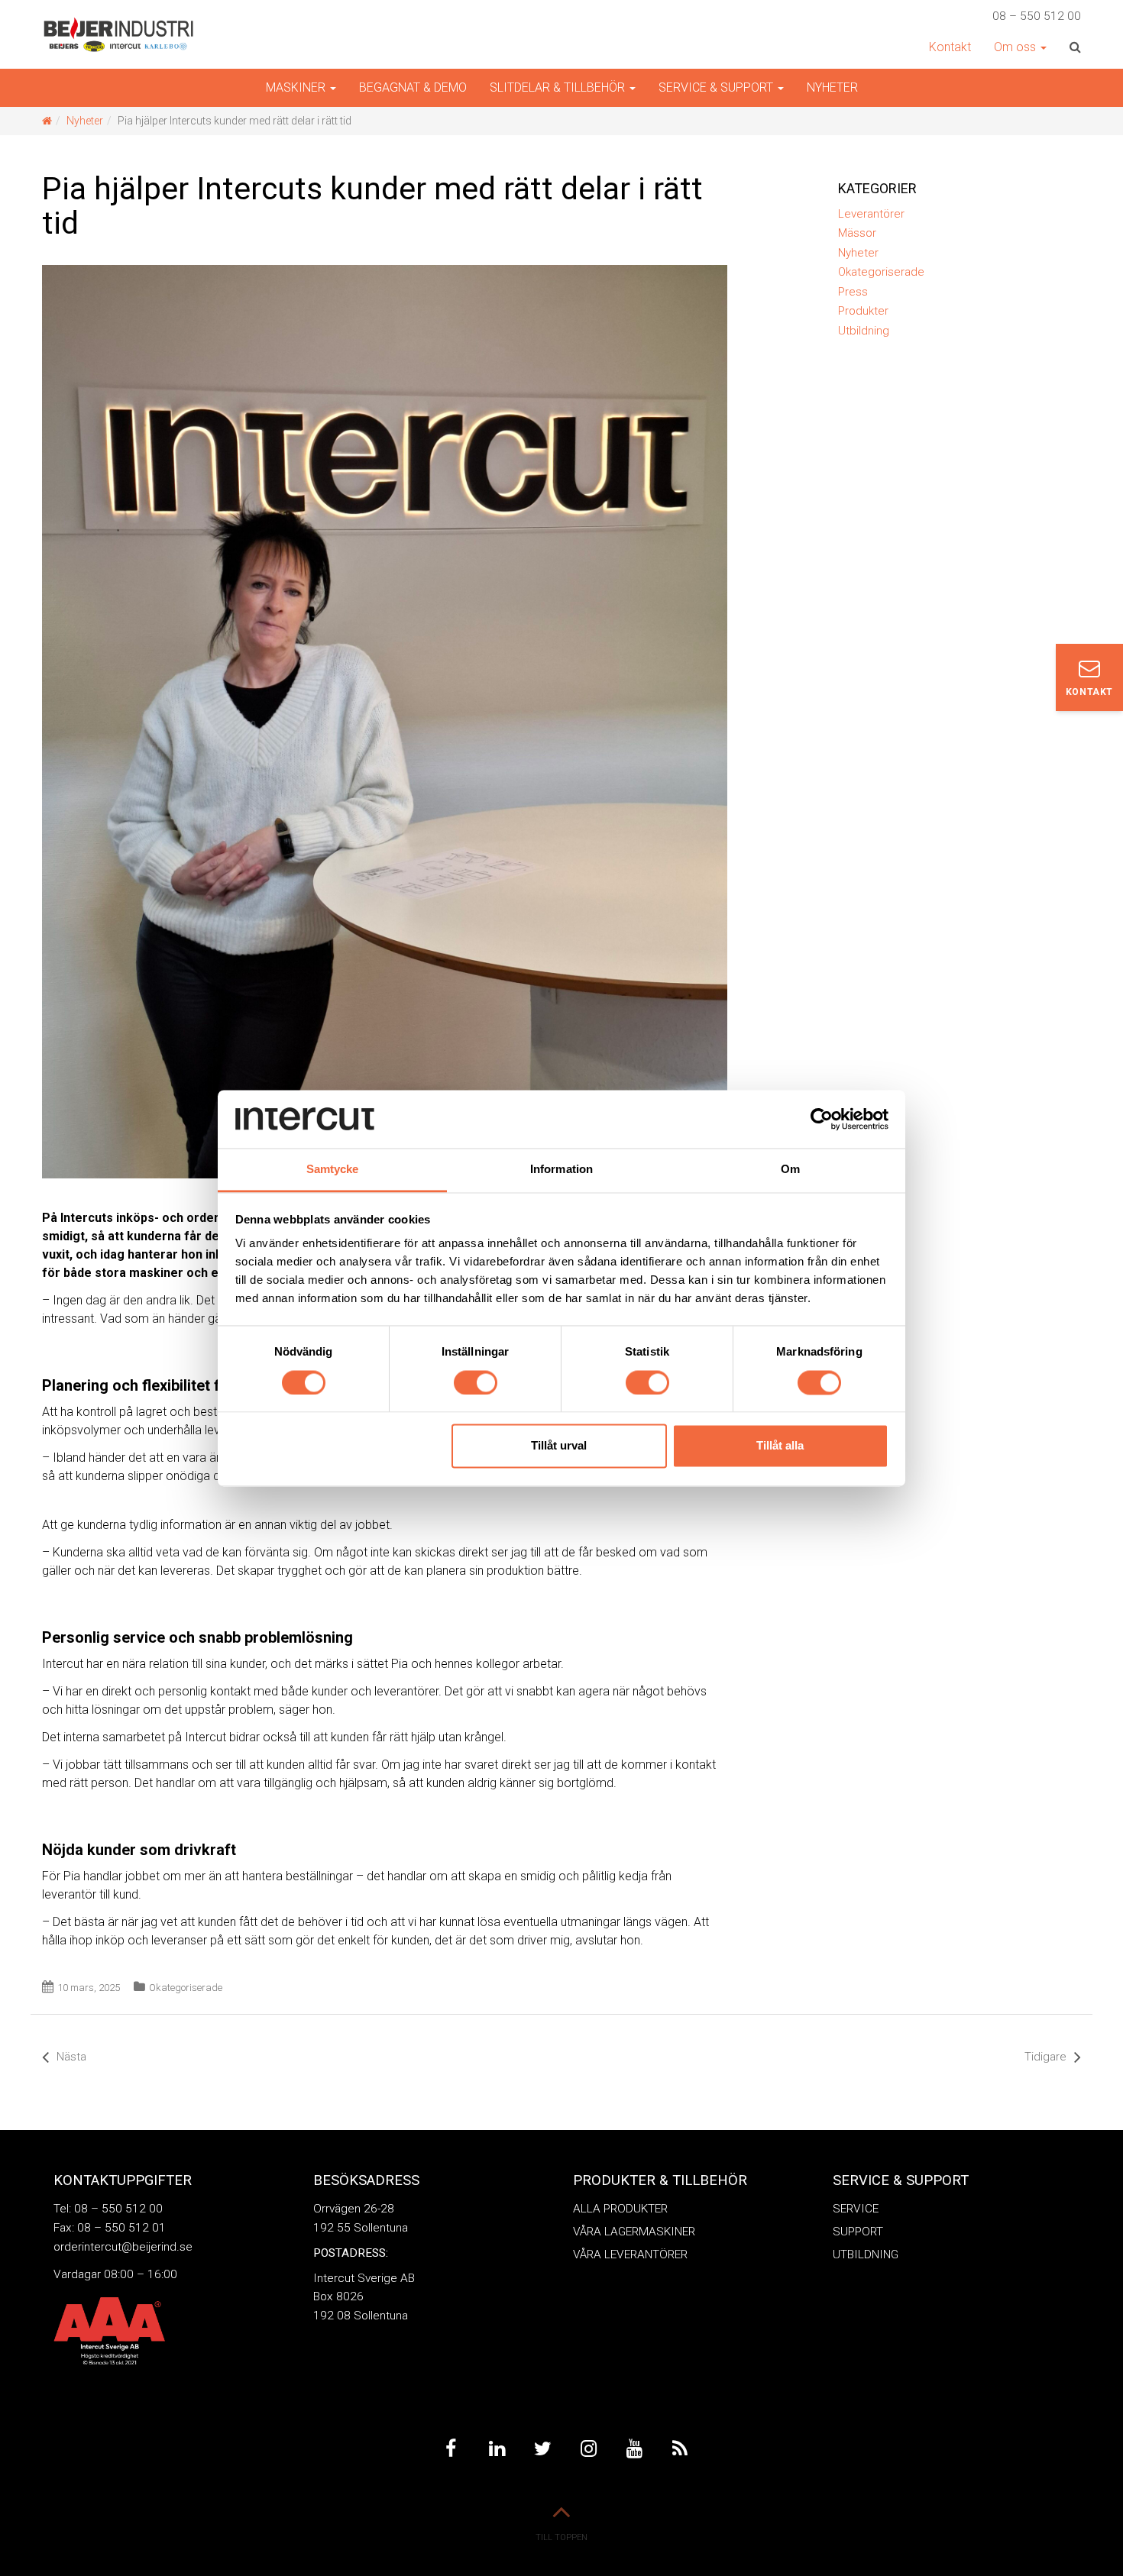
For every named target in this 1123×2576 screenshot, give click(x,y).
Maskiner (297, 87)
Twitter (542, 2449)
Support (858, 2232)
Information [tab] (561, 1170)
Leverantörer (871, 214)
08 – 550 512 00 (1037, 16)
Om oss (1016, 47)
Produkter (863, 311)
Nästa (71, 2057)
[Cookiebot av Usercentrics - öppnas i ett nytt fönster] (822, 1119)
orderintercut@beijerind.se (123, 2247)
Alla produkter (620, 2209)
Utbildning (864, 331)
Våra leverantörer (630, 2254)
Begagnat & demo (413, 87)
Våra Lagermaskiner (634, 2232)
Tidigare (1045, 2057)
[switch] (476, 1382)
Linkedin (497, 2449)
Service (856, 2209)
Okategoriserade (186, 1988)
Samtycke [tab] (333, 1170)
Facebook (451, 2449)
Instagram (588, 2449)
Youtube (634, 2449)
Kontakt (950, 47)
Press (853, 292)
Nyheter (832, 87)
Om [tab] (790, 1170)
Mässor (857, 233)
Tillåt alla (780, 1446)
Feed (680, 2449)
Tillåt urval (559, 1446)
